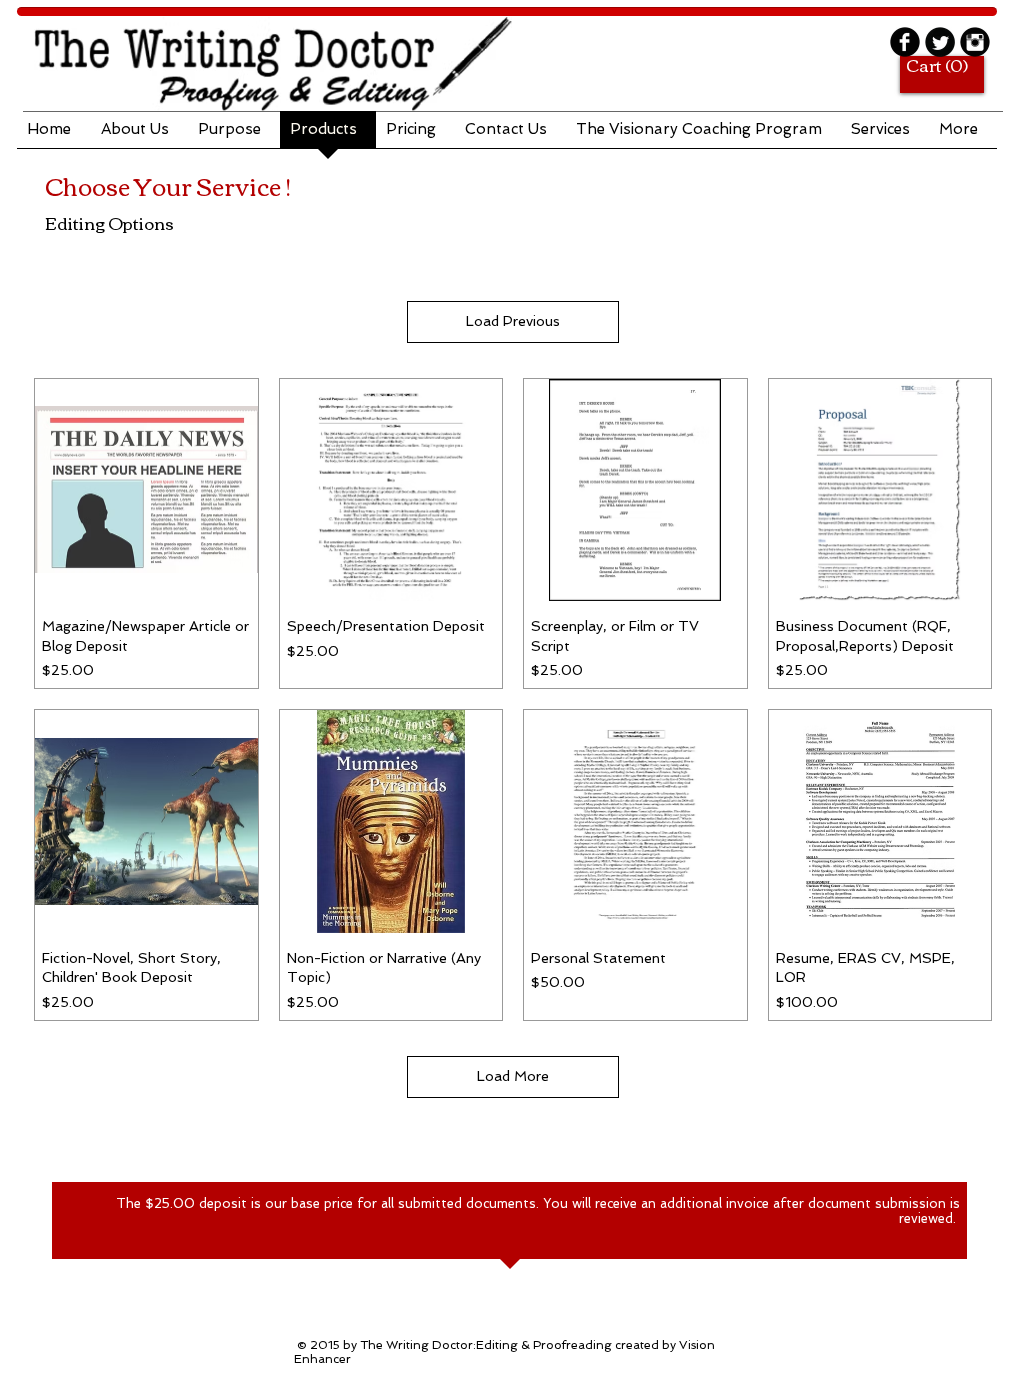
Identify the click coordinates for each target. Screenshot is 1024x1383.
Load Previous (513, 321)
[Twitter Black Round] (940, 42)
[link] (933, 66)
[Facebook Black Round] (905, 42)
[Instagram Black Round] (975, 42)
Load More (513, 1076)
